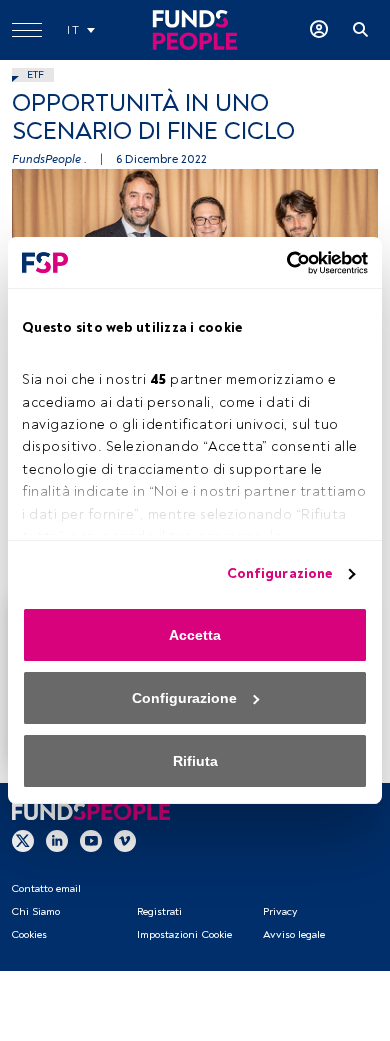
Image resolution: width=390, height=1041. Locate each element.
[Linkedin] (57, 841)
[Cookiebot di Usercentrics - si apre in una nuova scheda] (281, 263)
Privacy (280, 911)
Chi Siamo (35, 911)
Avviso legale (294, 934)
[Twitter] (23, 841)
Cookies (29, 934)
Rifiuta (195, 761)
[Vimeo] (125, 841)
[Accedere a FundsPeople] (319, 30)
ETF (35, 74)
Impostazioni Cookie (184, 934)
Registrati (159, 911)
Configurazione (279, 573)
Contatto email (46, 888)
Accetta (195, 635)
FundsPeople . (49, 159)
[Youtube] (91, 841)
